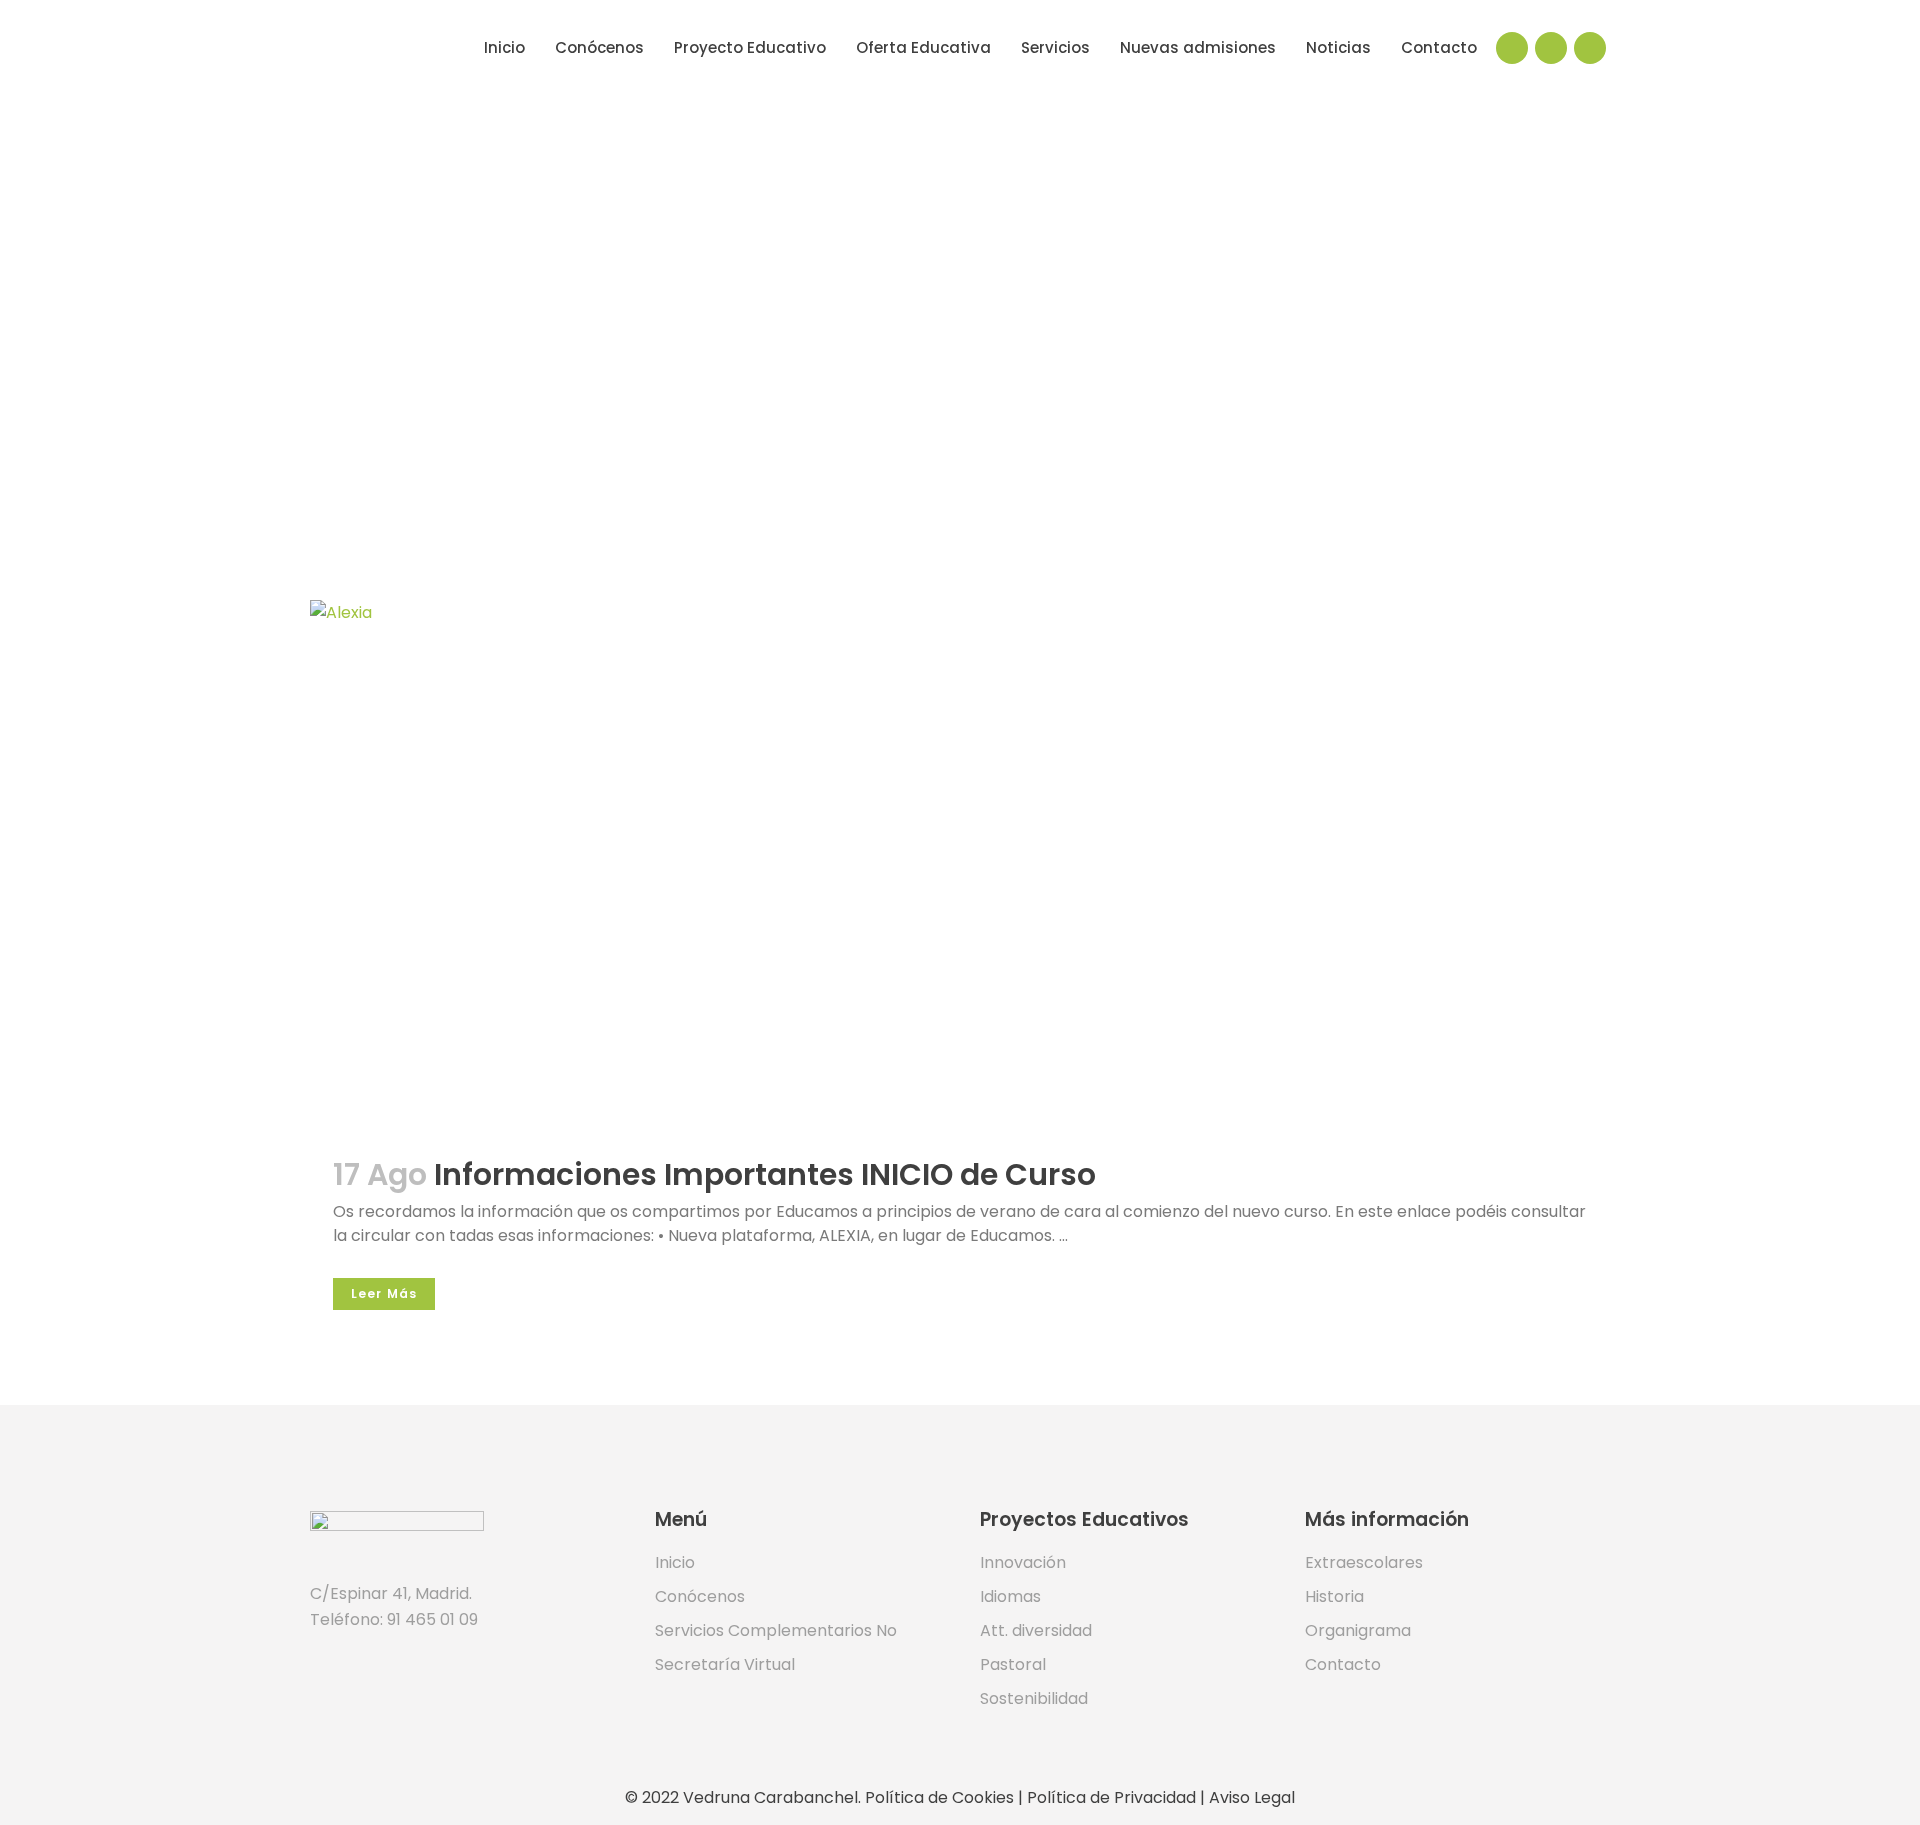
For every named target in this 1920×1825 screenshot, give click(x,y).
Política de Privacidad (1111, 1797)
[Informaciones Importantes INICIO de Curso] (960, 863)
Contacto (1343, 1665)
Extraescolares (1364, 1563)
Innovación (1023, 1563)
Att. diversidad (1036, 1631)
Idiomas (1010, 1597)
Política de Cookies (939, 1797)
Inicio (675, 1563)
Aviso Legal (1252, 1797)
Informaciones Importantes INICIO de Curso (765, 1174)
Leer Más (384, 1293)
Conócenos (700, 1597)
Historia (1334, 1597)
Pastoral (1013, 1665)
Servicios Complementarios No (776, 1631)
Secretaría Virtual (725, 1665)
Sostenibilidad (1034, 1699)
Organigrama (1358, 1631)
